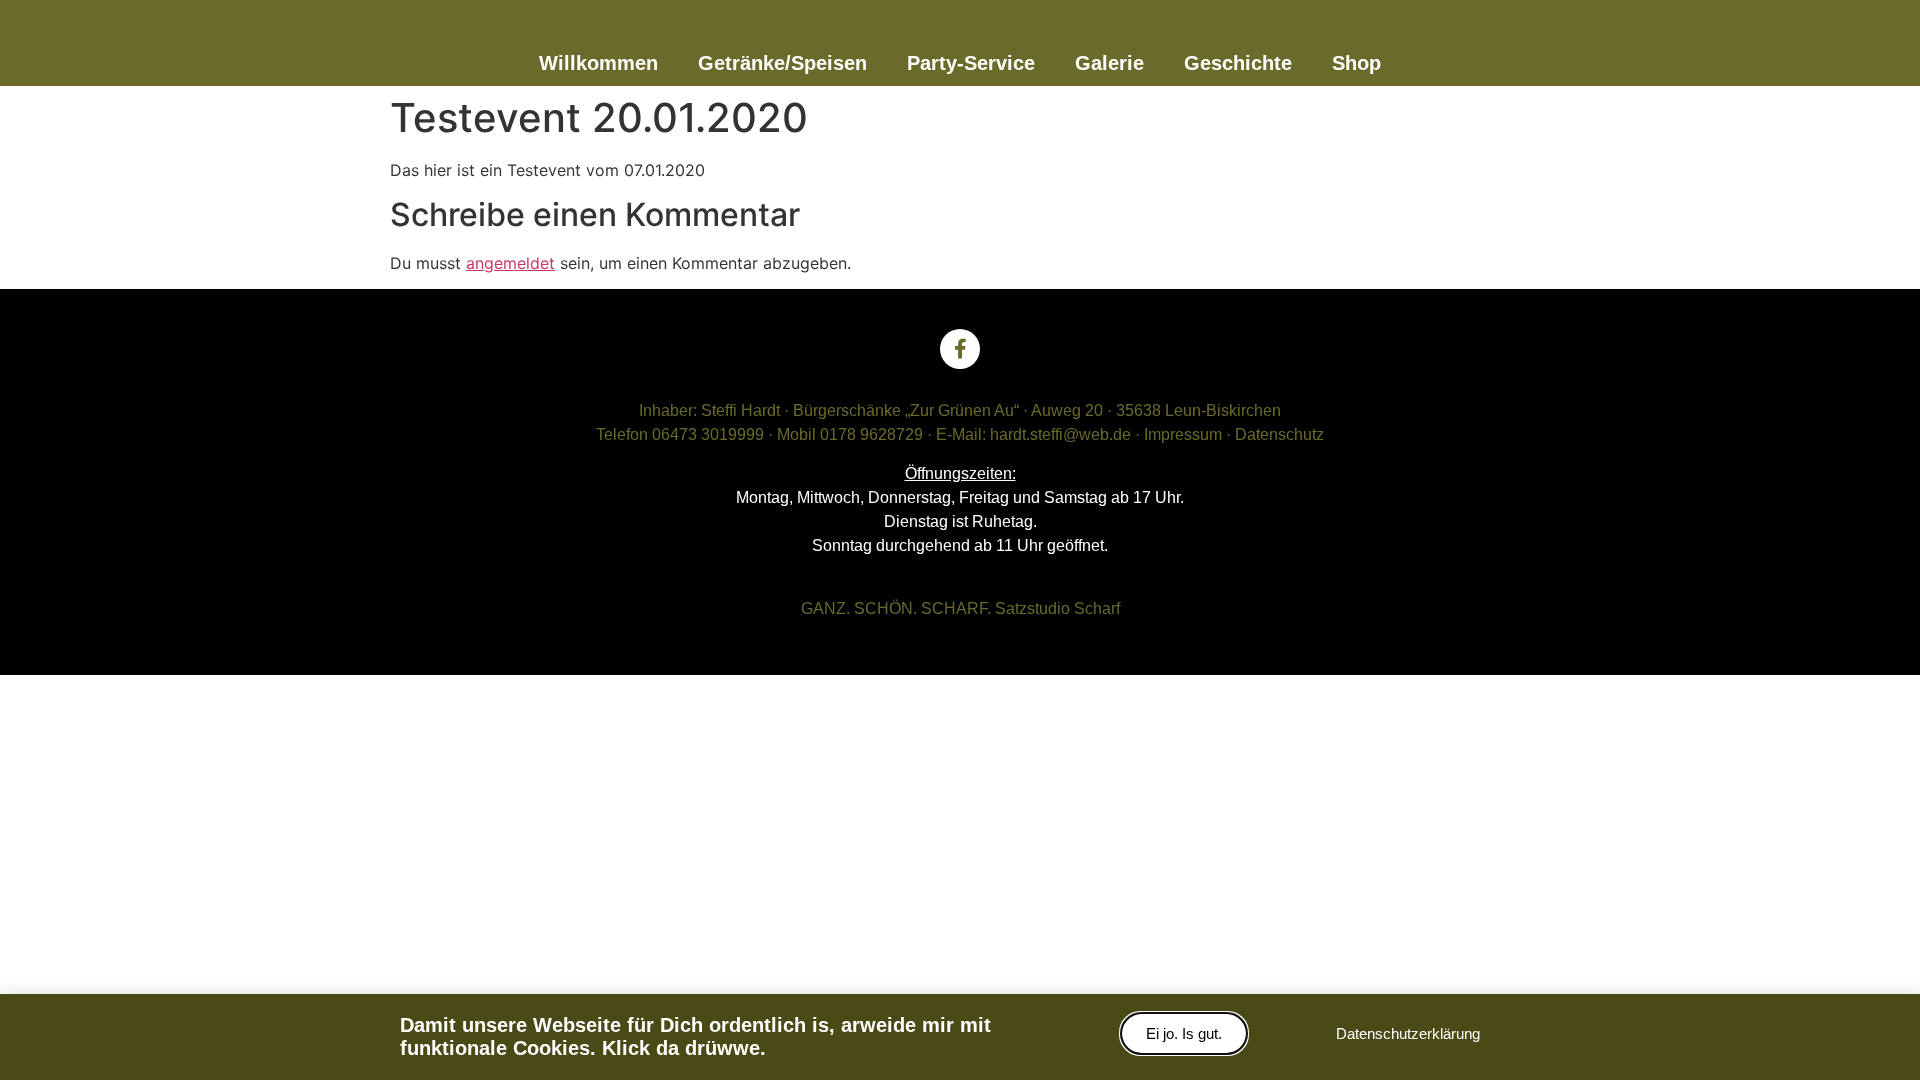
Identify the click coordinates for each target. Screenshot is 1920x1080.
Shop (1356, 63)
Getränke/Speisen (782, 63)
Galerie (1109, 63)
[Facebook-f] (960, 349)
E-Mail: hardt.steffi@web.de (1033, 434)
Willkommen (598, 63)
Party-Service (971, 63)
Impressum (1183, 434)
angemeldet (510, 263)
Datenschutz (1279, 434)
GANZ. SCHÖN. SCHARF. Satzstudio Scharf (960, 608)
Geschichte (1238, 63)
